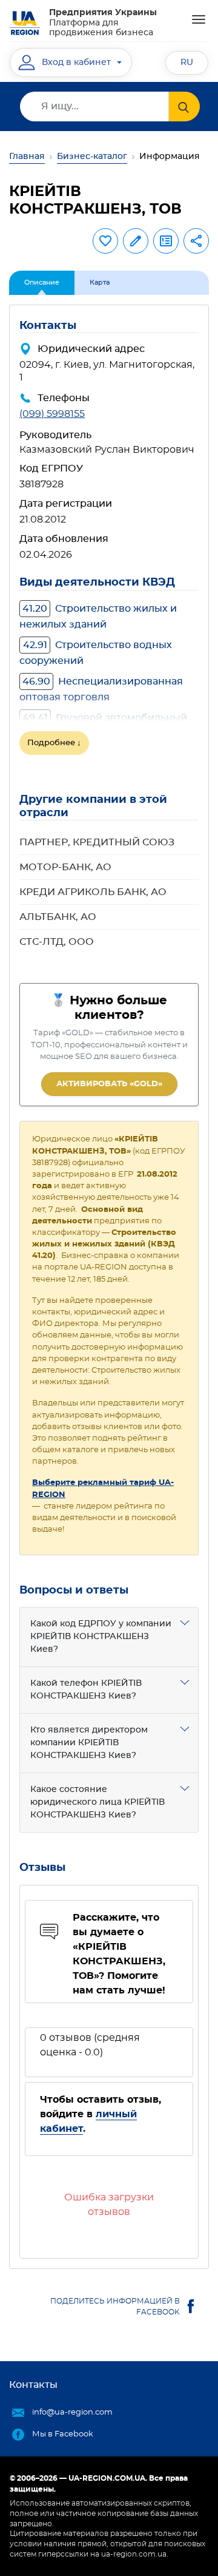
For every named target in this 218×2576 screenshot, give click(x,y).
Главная (27, 157)
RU (187, 63)
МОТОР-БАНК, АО (65, 867)
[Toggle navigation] (199, 19)
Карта (100, 282)
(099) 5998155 (52, 414)
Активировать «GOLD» (109, 1084)
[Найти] (184, 106)
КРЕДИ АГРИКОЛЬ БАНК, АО (93, 892)
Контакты (33, 2385)
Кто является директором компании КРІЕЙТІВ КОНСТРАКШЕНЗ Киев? (89, 1743)
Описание (42, 282)
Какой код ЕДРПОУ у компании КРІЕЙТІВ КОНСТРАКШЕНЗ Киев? (101, 1637)
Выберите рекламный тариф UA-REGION (103, 1489)
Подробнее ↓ (54, 743)
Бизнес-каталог (92, 157)
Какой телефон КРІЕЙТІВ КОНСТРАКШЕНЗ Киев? (86, 1690)
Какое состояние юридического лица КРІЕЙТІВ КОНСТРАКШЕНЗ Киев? (97, 1802)
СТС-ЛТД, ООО (57, 942)
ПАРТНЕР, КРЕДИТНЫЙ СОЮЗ (97, 842)
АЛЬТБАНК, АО (58, 917)
